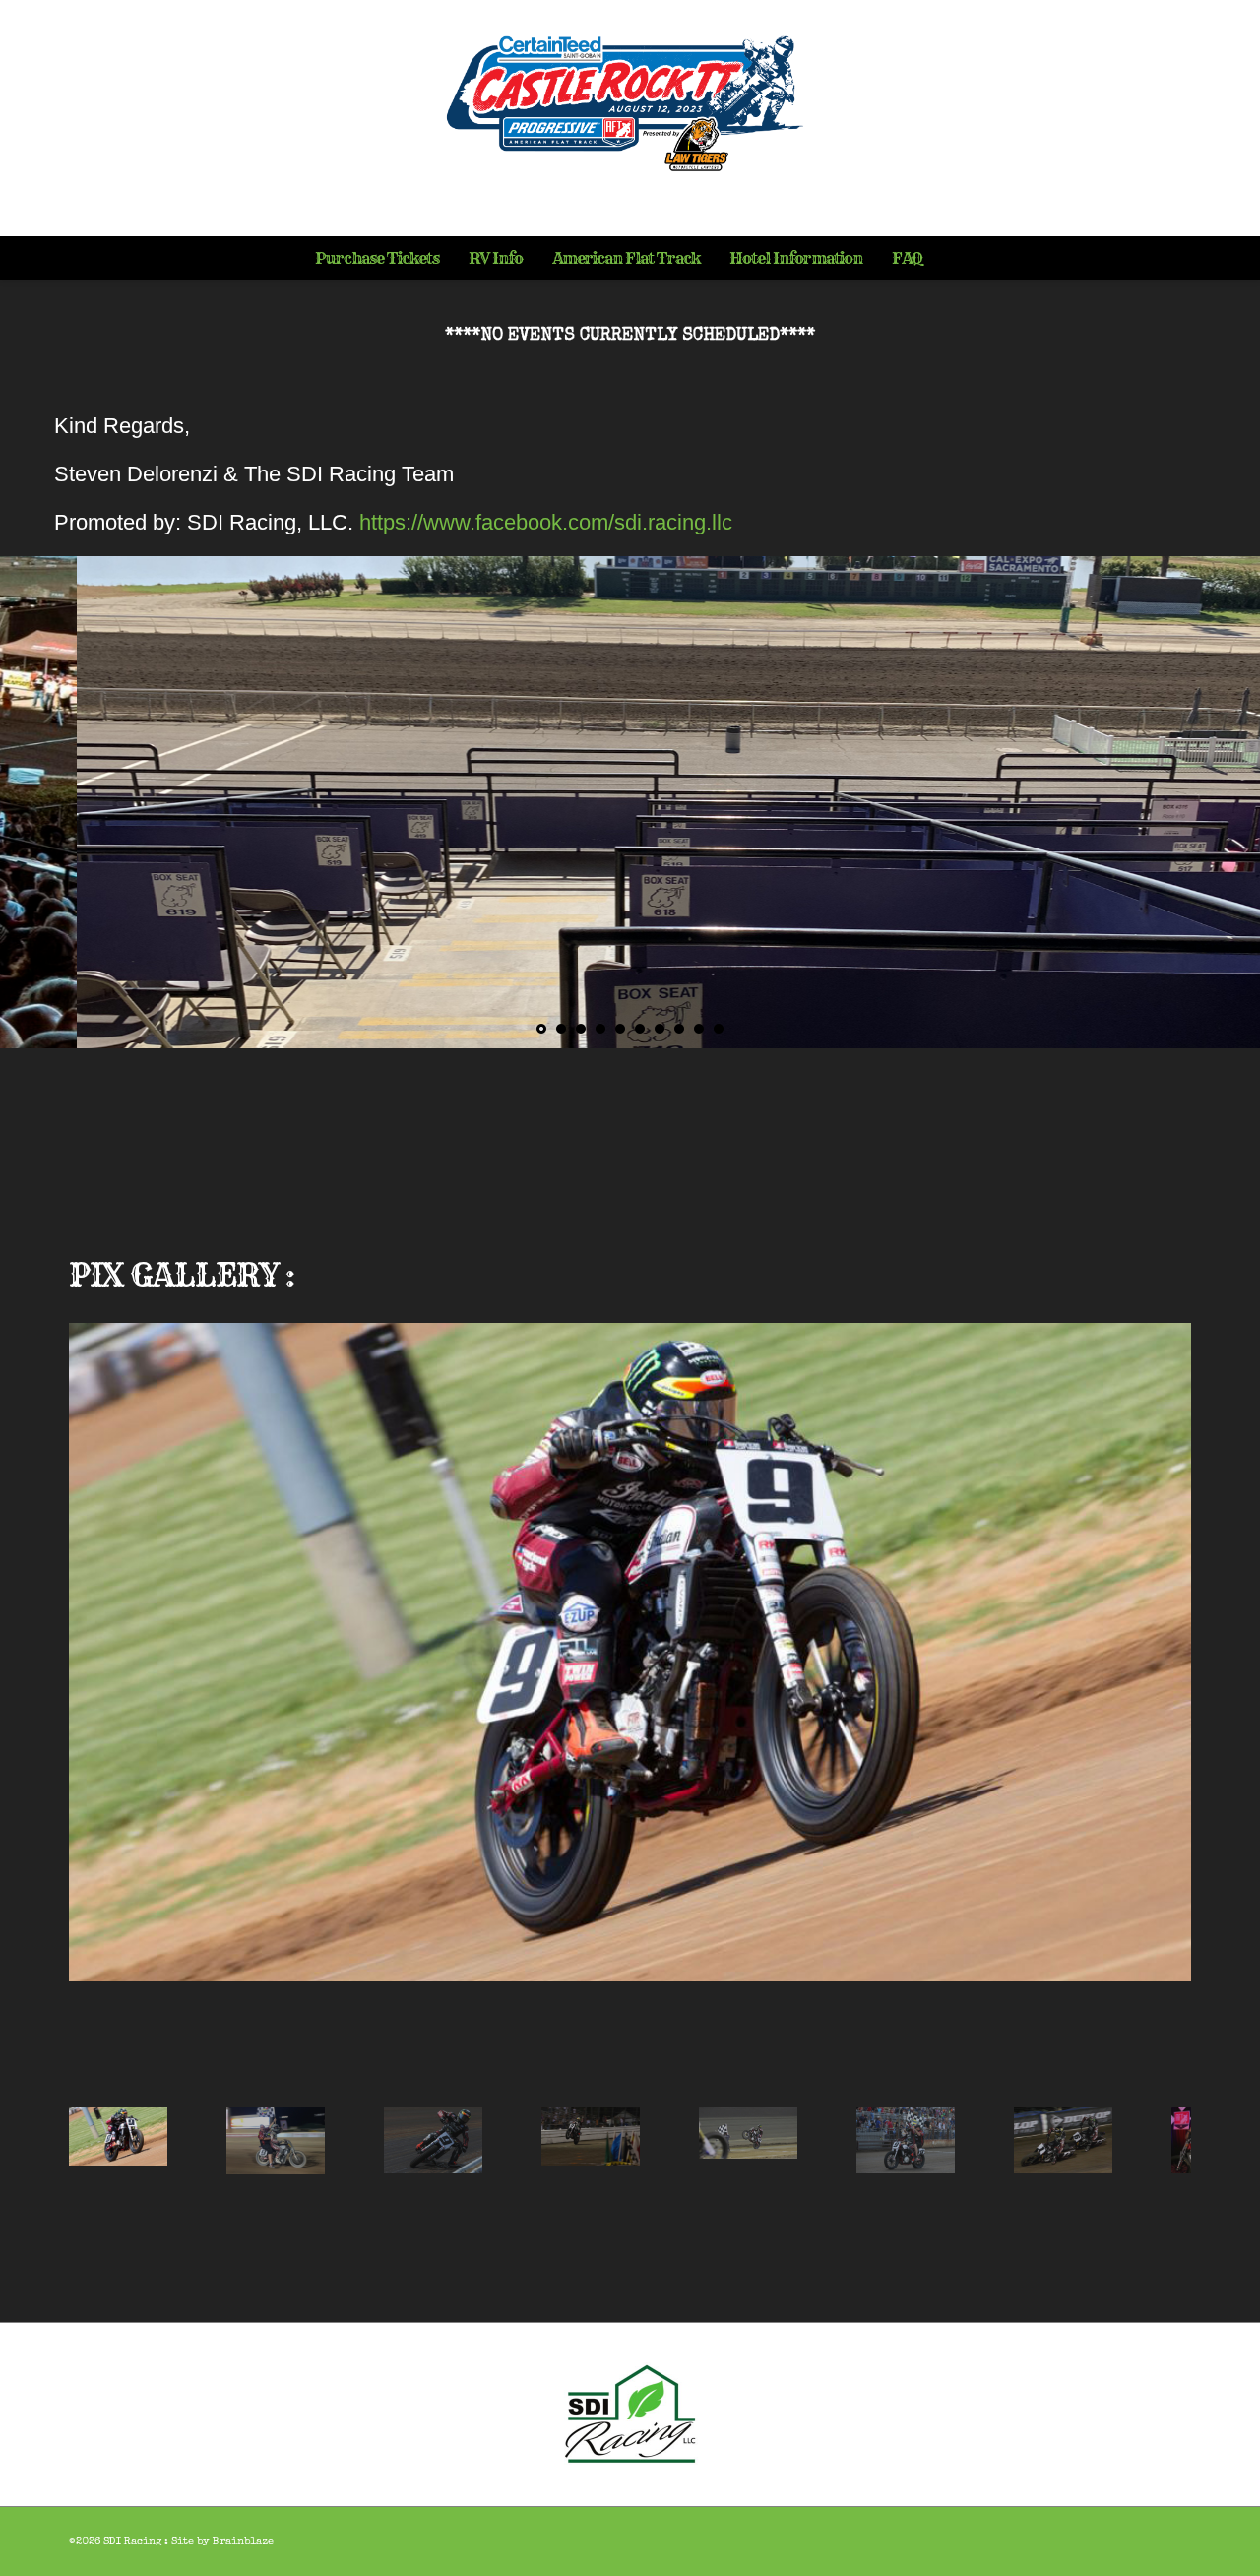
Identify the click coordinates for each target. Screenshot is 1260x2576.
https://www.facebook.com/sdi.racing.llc (546, 522)
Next (1173, 1701)
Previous (87, 1701)
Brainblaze (243, 2541)
